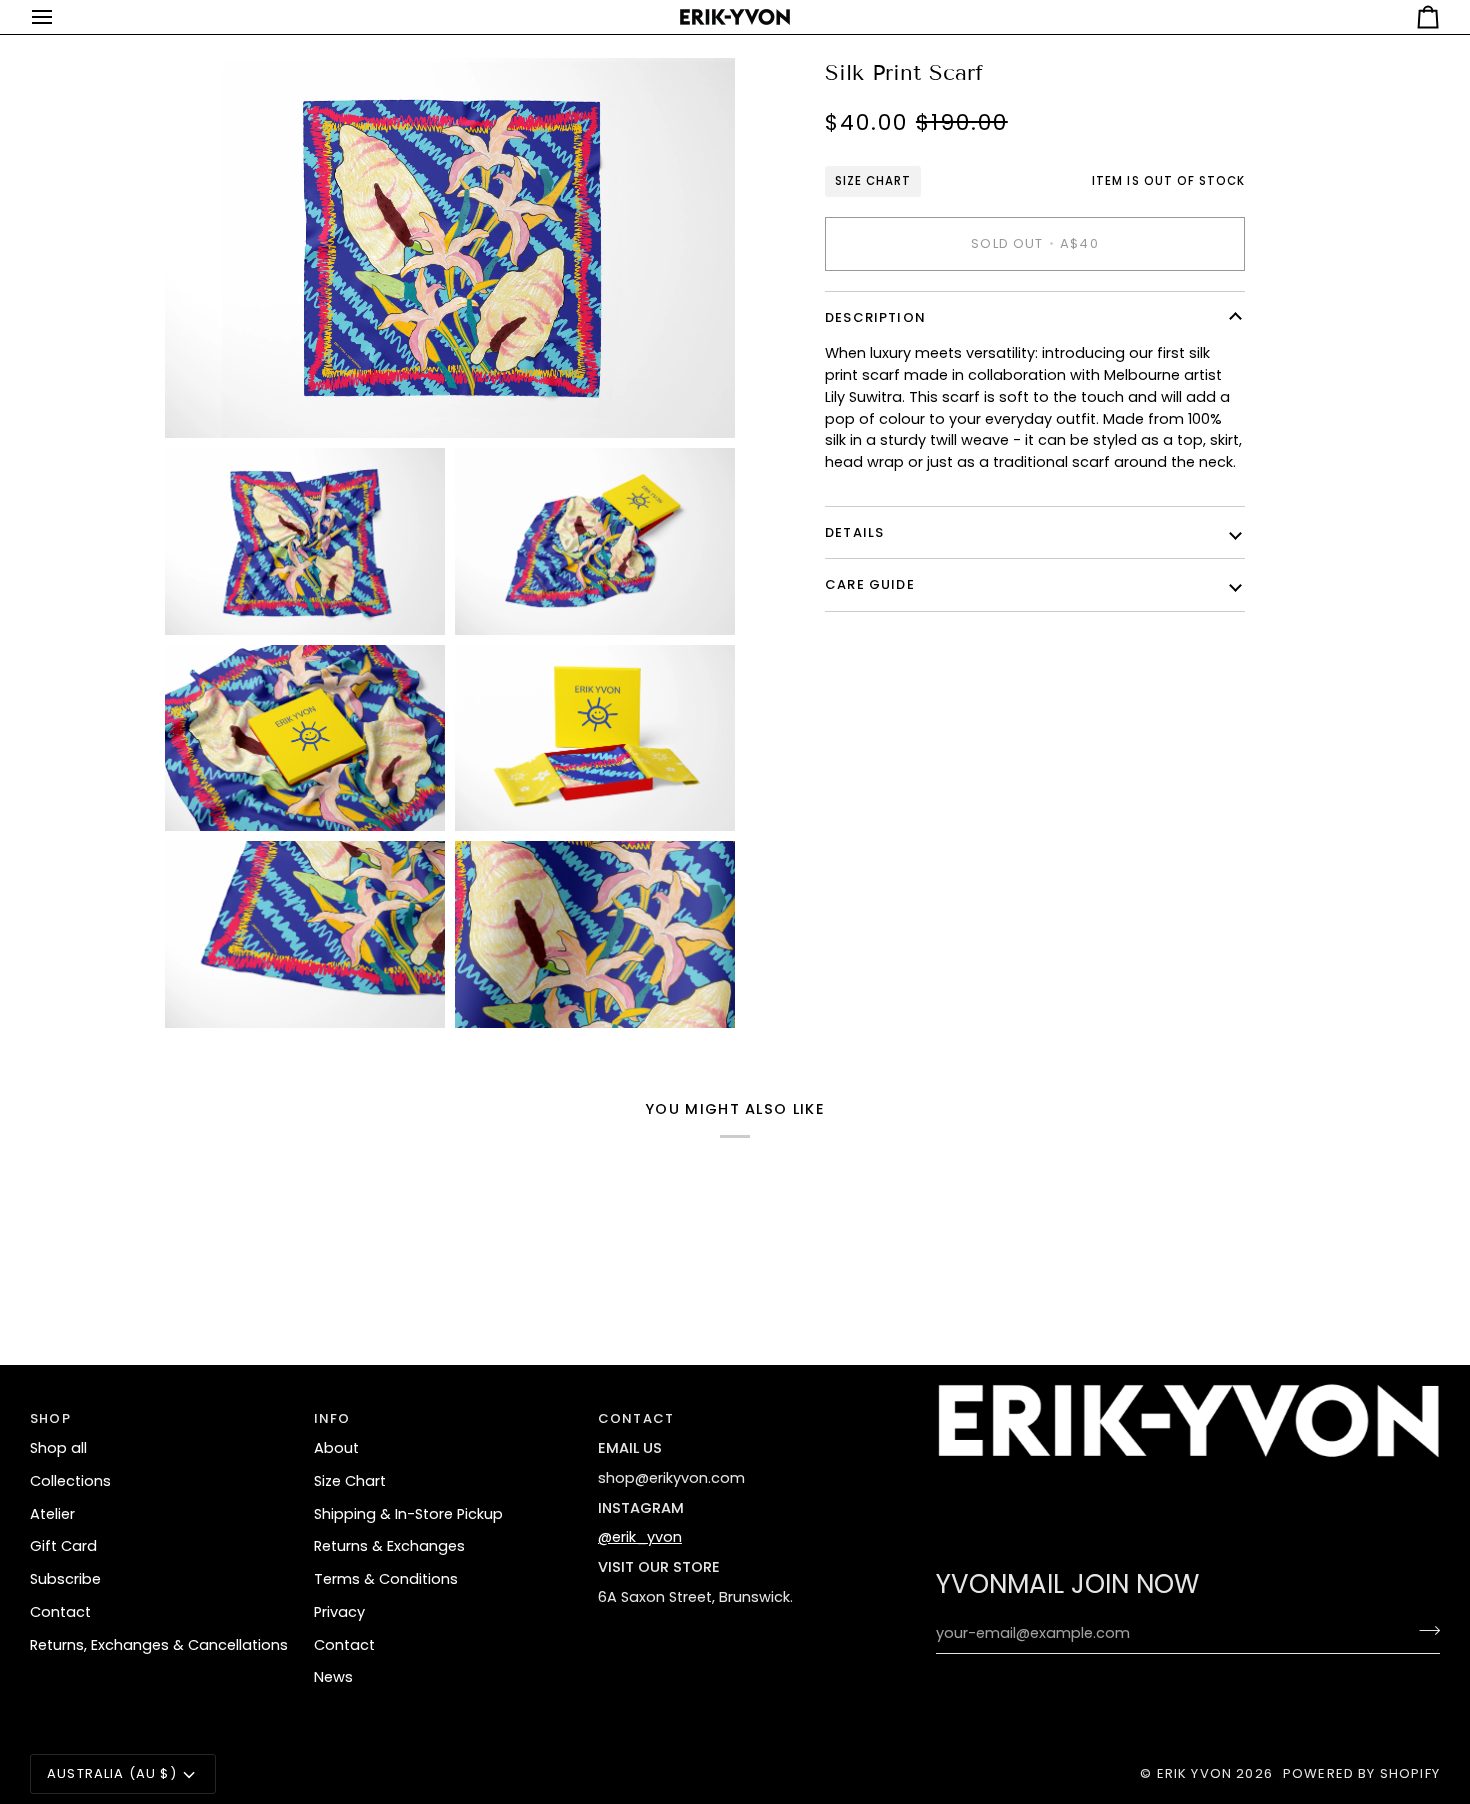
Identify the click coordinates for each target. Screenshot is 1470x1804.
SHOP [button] (50, 1418)
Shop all (58, 1448)
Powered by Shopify (1361, 1773)
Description (875, 317)
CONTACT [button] (636, 1418)
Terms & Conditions (386, 1579)
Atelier (52, 1514)
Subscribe (65, 1579)
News (333, 1677)
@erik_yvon (640, 1537)
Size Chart (873, 181)
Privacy (339, 1612)
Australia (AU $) (112, 1773)
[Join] (1423, 1631)
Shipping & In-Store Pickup (408, 1514)
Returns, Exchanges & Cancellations (159, 1645)
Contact (60, 1612)
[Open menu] (60, 17)
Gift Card (63, 1546)
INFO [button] (332, 1418)
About (336, 1448)
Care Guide (870, 584)
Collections (70, 1481)
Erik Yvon (1195, 1773)
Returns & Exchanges (389, 1546)
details (854, 532)
